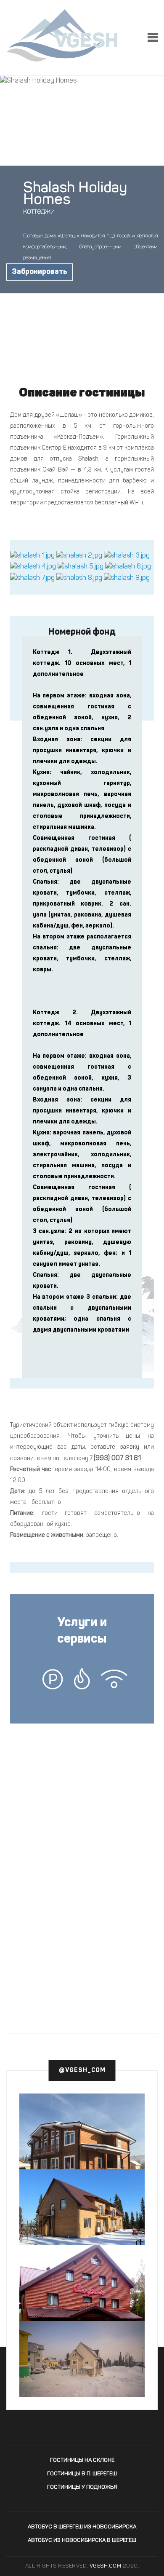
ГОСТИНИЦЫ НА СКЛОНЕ (82, 2460)
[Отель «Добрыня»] (82, 2209)
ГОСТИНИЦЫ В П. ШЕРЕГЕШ (82, 2474)
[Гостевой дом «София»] (82, 2313)
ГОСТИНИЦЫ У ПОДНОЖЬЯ (82, 2487)
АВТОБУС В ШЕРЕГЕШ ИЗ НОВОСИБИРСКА (82, 2527)
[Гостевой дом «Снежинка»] (82, 2363)
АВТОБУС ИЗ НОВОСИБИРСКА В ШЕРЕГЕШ (82, 2540)
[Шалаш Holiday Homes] (32, 556)
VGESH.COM (106, 2566)
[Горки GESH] (82, 2141)
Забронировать (40, 272)
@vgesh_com (82, 2070)
